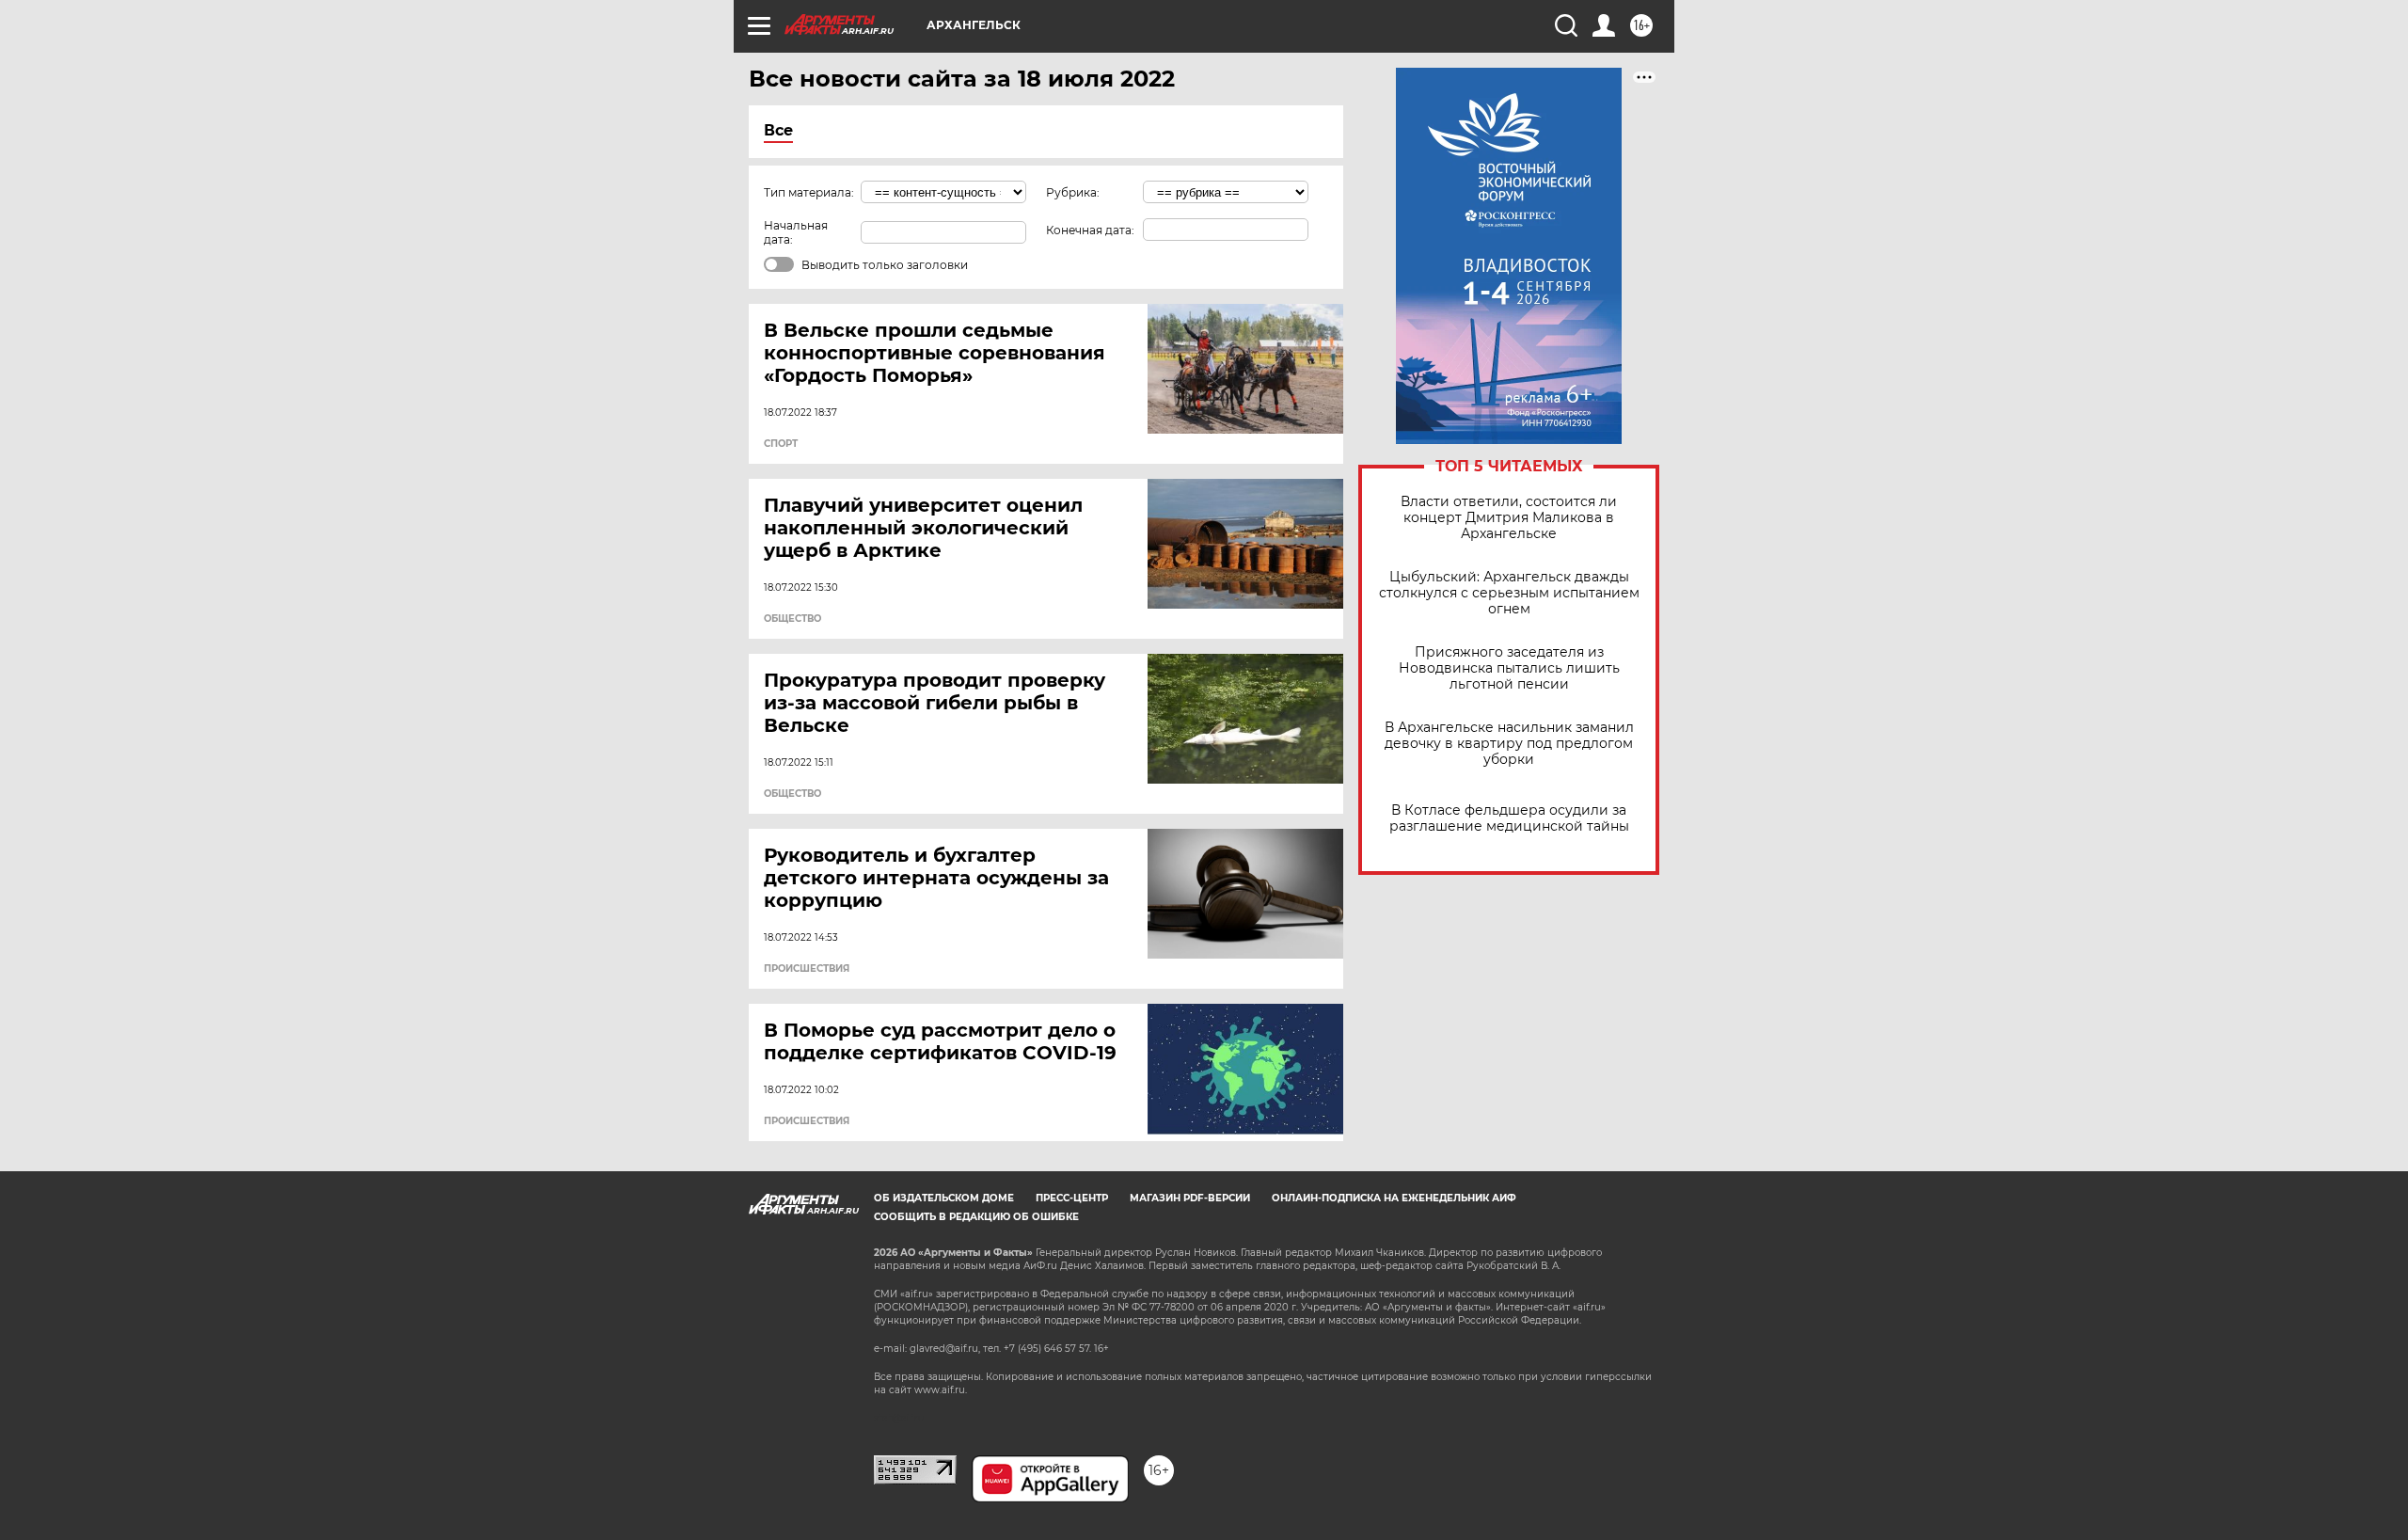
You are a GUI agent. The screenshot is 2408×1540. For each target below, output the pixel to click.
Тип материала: (809, 192)
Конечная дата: (1090, 230)
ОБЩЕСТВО (792, 619)
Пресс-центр (1072, 1198)
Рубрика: (1073, 192)
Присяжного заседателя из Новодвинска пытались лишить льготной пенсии (1509, 668)
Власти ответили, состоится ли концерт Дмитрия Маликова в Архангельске (1509, 518)
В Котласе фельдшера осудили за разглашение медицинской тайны (1509, 818)
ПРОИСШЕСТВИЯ (807, 969)
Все (778, 130)
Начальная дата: (796, 232)
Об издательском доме (944, 1198)
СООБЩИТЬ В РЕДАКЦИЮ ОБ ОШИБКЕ (976, 1217)
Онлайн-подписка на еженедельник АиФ (1394, 1198)
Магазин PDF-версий (1190, 1198)
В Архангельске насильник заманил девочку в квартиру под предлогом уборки (1509, 744)
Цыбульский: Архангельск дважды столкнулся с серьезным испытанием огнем (1509, 593)
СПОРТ (781, 444)
